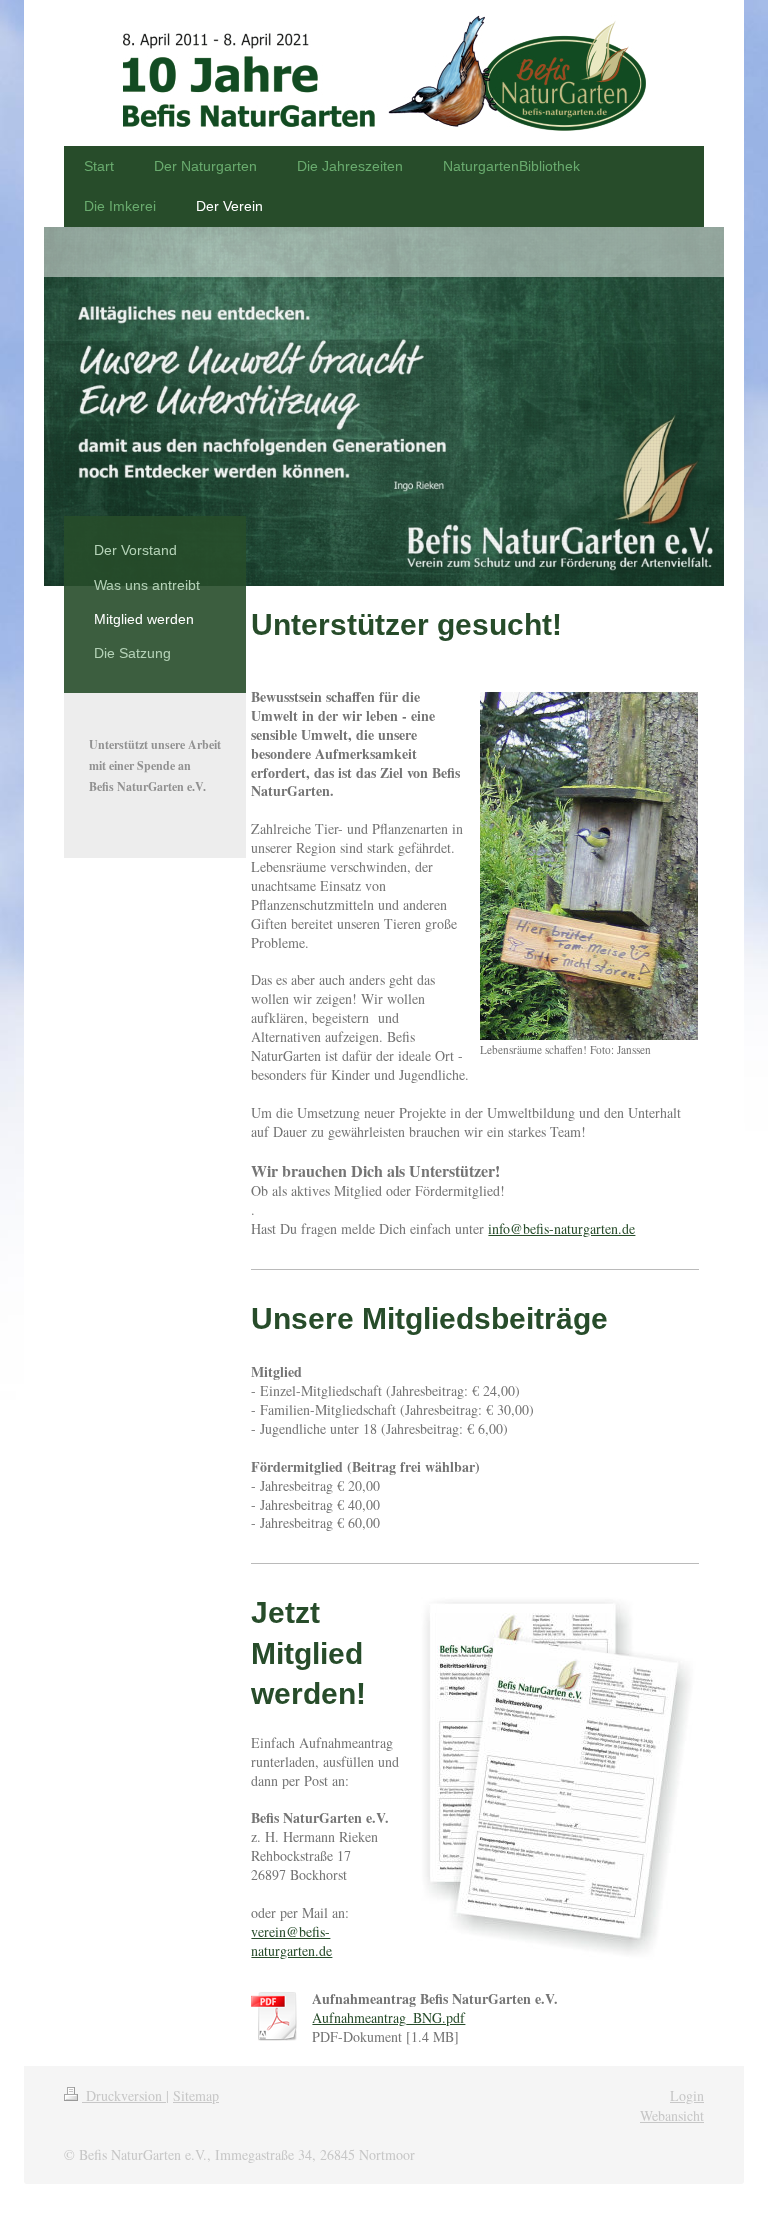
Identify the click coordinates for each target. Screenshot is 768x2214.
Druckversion (124, 2095)
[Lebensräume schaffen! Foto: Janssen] (589, 866)
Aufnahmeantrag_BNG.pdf (388, 2017)
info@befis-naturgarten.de (561, 1228)
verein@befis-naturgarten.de (291, 1941)
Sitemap (196, 2095)
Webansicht (672, 2115)
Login (687, 2095)
